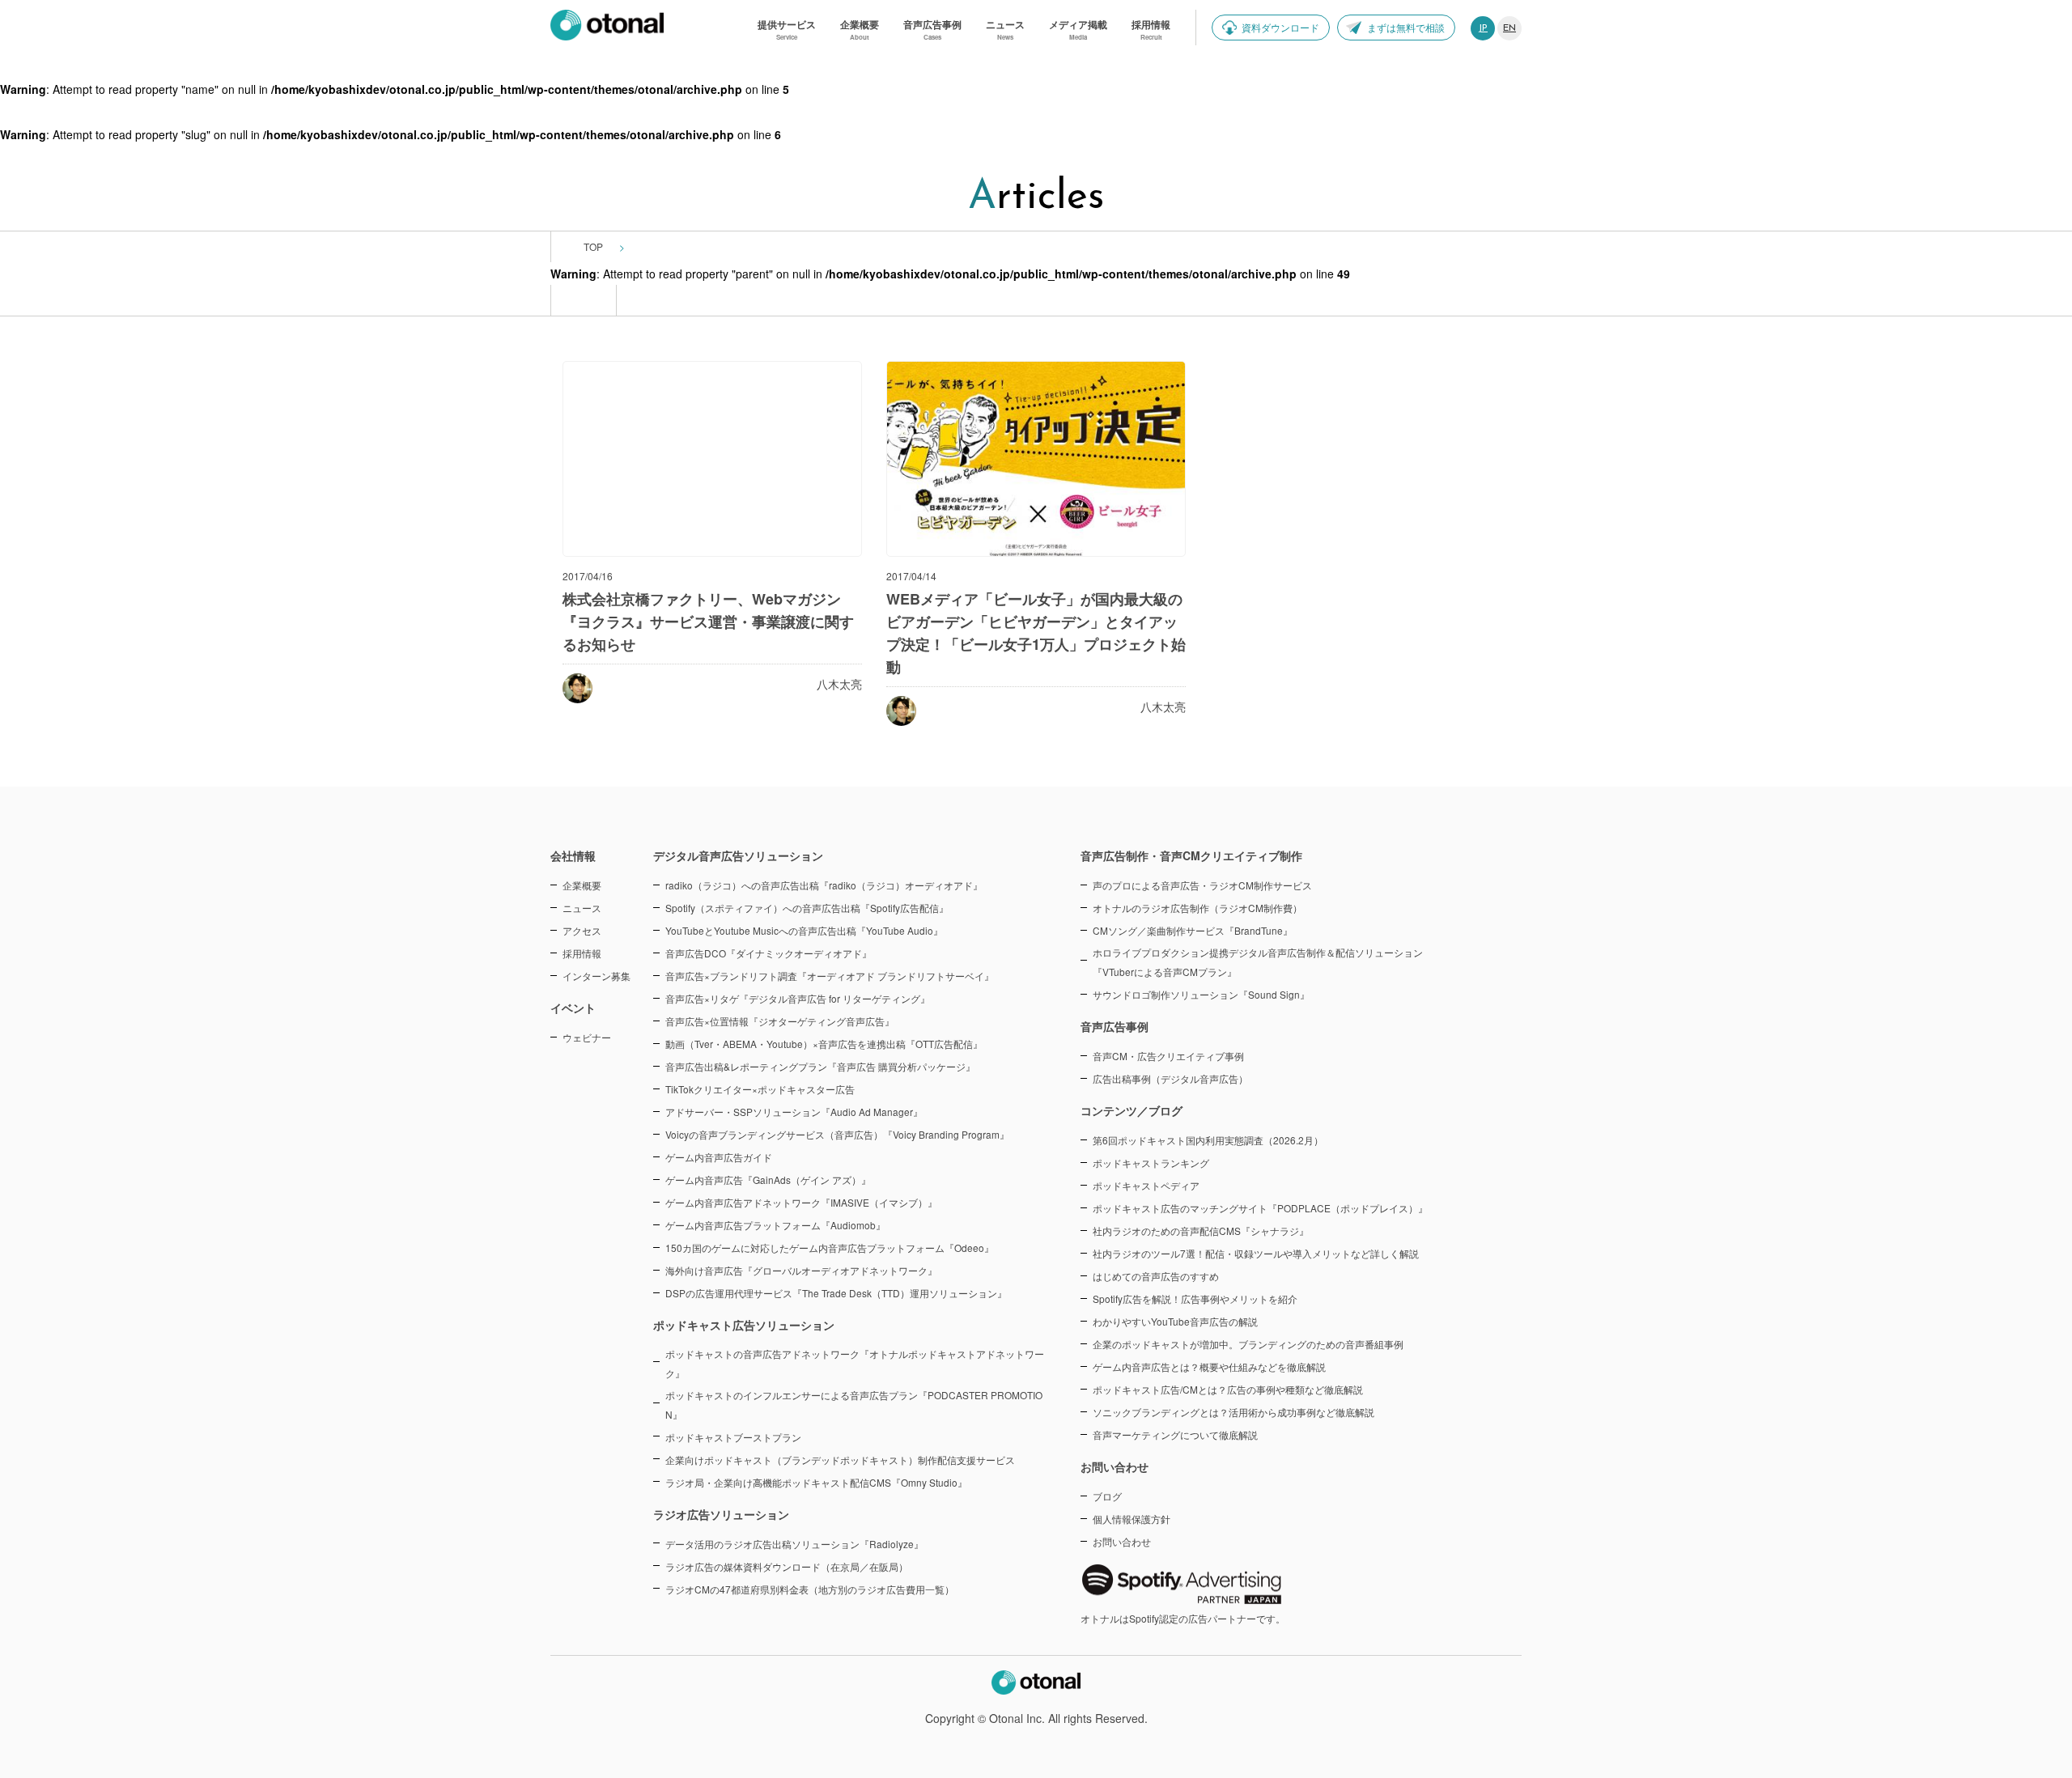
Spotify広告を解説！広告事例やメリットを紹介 (1195, 1298)
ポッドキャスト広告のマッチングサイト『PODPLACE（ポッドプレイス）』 (1260, 1208)
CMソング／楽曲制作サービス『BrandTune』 (1193, 930)
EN (1509, 28)
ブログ (1107, 1496)
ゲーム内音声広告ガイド (719, 1157)
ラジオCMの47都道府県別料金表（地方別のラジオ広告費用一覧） (810, 1589)
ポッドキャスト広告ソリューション (744, 1325)
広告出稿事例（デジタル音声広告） (1170, 1078)
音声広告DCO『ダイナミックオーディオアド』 (769, 953)
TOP (593, 246)
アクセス (582, 930)
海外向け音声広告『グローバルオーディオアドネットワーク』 (801, 1270)
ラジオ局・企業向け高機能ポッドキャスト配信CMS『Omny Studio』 (816, 1482)
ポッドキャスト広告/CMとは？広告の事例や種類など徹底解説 (1228, 1389)
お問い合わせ (1122, 1541)
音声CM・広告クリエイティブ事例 (1168, 1056)
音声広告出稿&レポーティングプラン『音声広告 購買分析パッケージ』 (820, 1066)
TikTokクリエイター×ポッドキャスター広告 (760, 1089)
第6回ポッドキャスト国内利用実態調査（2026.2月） (1208, 1140)
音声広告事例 (1115, 1026)
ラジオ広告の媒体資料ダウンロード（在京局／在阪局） (787, 1566)
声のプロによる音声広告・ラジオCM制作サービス (1202, 885)
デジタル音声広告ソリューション (738, 855)
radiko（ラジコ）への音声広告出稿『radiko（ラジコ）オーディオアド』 (824, 885)
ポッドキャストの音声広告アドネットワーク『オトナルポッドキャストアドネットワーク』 (855, 1363)
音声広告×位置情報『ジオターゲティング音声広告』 (780, 1021)
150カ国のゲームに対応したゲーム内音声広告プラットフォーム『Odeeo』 (830, 1248)
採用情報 (582, 953)
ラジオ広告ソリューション (721, 1514)
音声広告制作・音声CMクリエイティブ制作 (1191, 855)
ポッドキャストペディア (1146, 1185)
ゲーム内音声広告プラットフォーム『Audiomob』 (775, 1225)
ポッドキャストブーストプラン (733, 1437)
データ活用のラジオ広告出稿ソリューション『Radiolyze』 (794, 1544)
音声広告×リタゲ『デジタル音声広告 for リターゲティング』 (798, 998)
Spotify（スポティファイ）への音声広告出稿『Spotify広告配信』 (807, 908)
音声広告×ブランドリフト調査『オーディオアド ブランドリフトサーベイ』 (830, 976)
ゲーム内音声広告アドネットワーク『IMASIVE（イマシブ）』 (801, 1202)
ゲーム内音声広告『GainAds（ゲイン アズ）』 (768, 1180)
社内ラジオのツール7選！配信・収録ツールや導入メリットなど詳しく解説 (1256, 1253)
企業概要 (582, 885)
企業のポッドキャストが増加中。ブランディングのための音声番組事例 (1248, 1344)
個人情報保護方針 (1132, 1519)
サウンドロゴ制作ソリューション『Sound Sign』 (1201, 994)
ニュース (582, 908)
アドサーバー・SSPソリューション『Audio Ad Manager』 (794, 1112)
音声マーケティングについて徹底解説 (1175, 1434)
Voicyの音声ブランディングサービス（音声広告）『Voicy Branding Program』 (837, 1134)
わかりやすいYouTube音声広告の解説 (1175, 1321)
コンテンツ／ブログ (1132, 1110)
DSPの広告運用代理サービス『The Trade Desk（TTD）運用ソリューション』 (836, 1293)
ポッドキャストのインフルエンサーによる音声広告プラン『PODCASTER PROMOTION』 (854, 1405)
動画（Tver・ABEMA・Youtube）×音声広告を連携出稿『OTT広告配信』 (824, 1044)
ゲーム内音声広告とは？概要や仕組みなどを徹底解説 (1209, 1366)
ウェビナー (587, 1037)
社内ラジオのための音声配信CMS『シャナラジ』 (1201, 1231)
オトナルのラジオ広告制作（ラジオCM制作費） (1197, 908)
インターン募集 (597, 976)
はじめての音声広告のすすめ (1156, 1276)
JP (1483, 28)
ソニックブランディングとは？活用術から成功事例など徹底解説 (1233, 1412)
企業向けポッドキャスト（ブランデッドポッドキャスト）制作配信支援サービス (840, 1460)
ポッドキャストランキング (1151, 1163)
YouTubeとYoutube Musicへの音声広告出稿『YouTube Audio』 (804, 930)
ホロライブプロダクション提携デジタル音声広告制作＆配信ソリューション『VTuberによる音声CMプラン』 (1258, 962)
